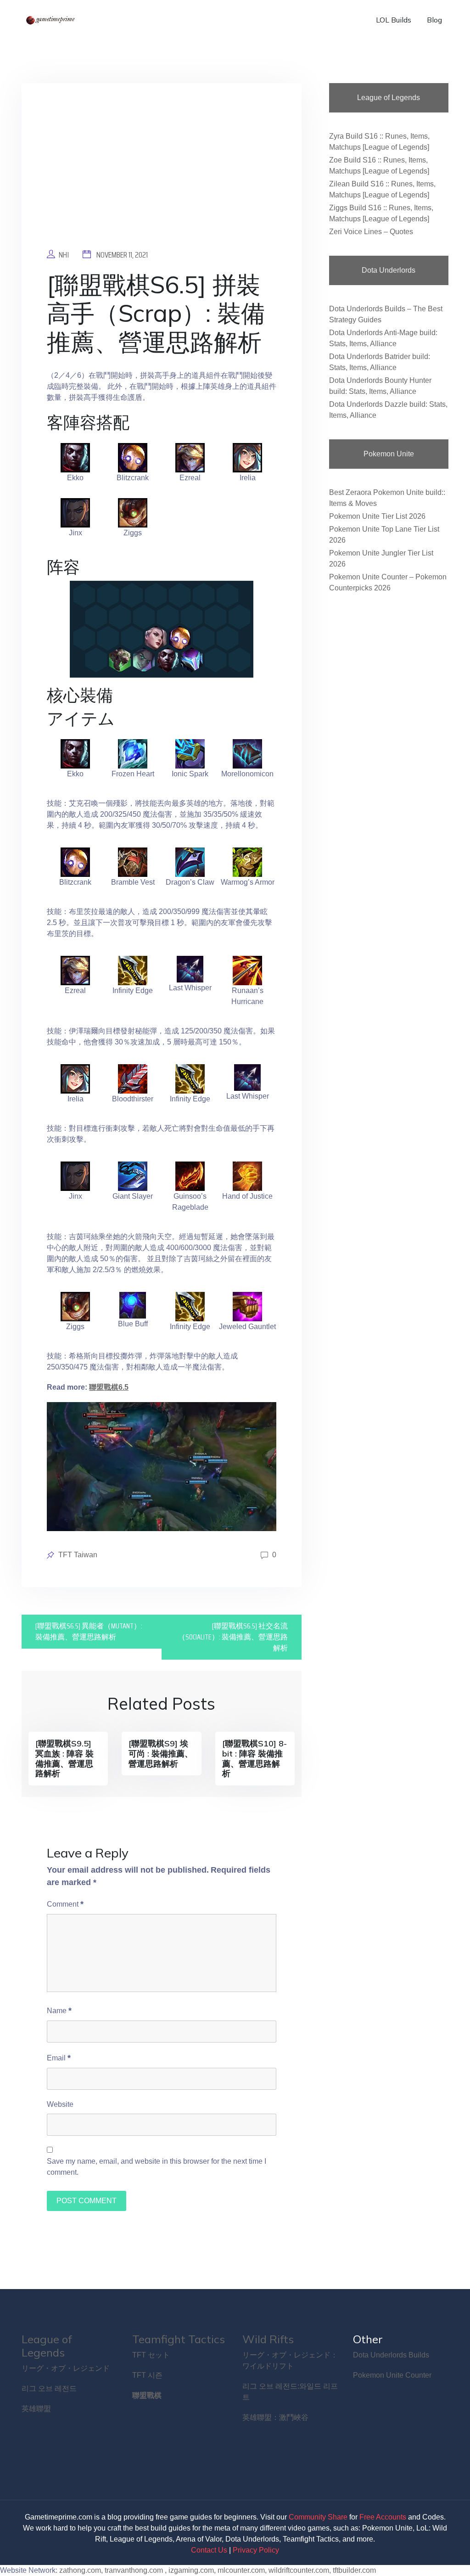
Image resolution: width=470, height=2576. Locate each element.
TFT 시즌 (147, 2375)
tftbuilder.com (354, 2570)
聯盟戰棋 (147, 2395)
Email (59, 2058)
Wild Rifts (268, 2339)
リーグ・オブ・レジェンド (66, 2368)
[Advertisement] (162, 173)
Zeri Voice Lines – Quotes (371, 232)
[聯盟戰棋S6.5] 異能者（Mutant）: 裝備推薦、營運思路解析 (89, 1631)
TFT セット (151, 2355)
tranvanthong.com (134, 2570)
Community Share (318, 2517)
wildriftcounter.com (299, 2570)
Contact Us (209, 2550)
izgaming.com (191, 2570)
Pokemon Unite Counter (392, 2375)
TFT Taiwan (78, 1555)
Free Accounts (383, 2517)
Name (59, 2010)
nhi (64, 255)
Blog (434, 20)
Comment (65, 1904)
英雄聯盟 (36, 2409)
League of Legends (47, 2346)
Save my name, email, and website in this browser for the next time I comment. (157, 2167)
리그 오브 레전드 (49, 2388)
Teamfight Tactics (179, 2339)
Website (60, 2104)
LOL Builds (394, 20)
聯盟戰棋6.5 (109, 1387)
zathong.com (80, 2570)
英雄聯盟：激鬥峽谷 (275, 2417)
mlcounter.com (241, 2570)
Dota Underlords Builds (391, 2355)
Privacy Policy (256, 2550)
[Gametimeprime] (51, 20)
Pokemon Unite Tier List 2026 (377, 516)
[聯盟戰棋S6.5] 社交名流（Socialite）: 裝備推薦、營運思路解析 (233, 1637)
